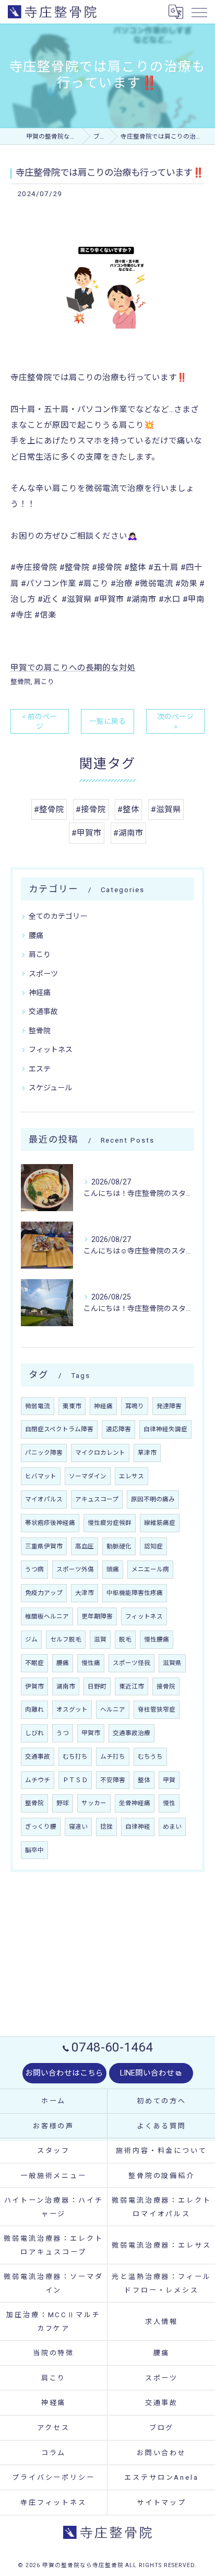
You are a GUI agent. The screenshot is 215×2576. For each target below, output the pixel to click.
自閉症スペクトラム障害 (59, 1429)
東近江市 (132, 1686)
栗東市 (72, 1406)
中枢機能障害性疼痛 (135, 1593)
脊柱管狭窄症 (157, 1709)
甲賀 (169, 1780)
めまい (172, 1827)
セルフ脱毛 (66, 1639)
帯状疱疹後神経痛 (50, 1523)
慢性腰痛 (157, 1639)
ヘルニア (113, 1709)
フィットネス (51, 1050)
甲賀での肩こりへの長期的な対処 (73, 668)
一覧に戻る (107, 721)
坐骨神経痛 (135, 1803)
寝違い (78, 1827)
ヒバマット (41, 1476)
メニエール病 (150, 1569)
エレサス (132, 1476)
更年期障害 (97, 1616)
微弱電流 (38, 1406)
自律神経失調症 (165, 1429)
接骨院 (166, 1686)
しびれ (34, 1733)
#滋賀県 (166, 810)
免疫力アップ (44, 1593)
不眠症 (34, 1663)
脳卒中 (34, 1850)
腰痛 (36, 936)
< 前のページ (39, 721)
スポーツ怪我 (132, 1663)
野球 (63, 1803)
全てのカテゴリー (58, 916)
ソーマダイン (88, 1476)
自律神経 (138, 1827)
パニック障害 (44, 1453)
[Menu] (199, 12)
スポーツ (43, 974)
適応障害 (118, 1429)
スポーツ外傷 (75, 1569)
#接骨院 (91, 810)
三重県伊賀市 (44, 1546)
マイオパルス (44, 1499)
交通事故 (43, 1011)
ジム (31, 1639)
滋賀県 (172, 1663)
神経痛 (40, 993)
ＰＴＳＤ (75, 1780)
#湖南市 (128, 833)
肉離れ (34, 1709)
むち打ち (75, 1757)
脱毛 (125, 1639)
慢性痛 (91, 1663)
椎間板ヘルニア (47, 1616)
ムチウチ (38, 1780)
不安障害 (113, 1780)
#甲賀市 (87, 833)
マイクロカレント (100, 1453)
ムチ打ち (113, 1757)
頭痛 (113, 1569)
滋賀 (100, 1639)
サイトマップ (162, 2503)
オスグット (72, 1709)
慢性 (169, 1803)
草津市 (147, 1453)
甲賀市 (91, 1733)
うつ (63, 1733)
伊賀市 (34, 1686)
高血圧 (85, 1546)
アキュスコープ (97, 1499)
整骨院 (21, 682)
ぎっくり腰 (41, 1827)
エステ (40, 1069)
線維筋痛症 (160, 1523)
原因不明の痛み (153, 1499)
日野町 (97, 1686)
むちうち (150, 1757)
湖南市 (66, 1686)
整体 (144, 1780)
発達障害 (169, 1406)
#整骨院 (49, 810)
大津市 (85, 1593)
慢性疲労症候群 (110, 1523)
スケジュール (50, 1088)
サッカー (94, 1803)
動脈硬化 (119, 1546)
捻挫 (106, 1827)
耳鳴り (135, 1406)
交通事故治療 (132, 1733)
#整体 (128, 810)
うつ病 (34, 1569)
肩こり (44, 682)
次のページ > (175, 721)
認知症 (153, 1546)
